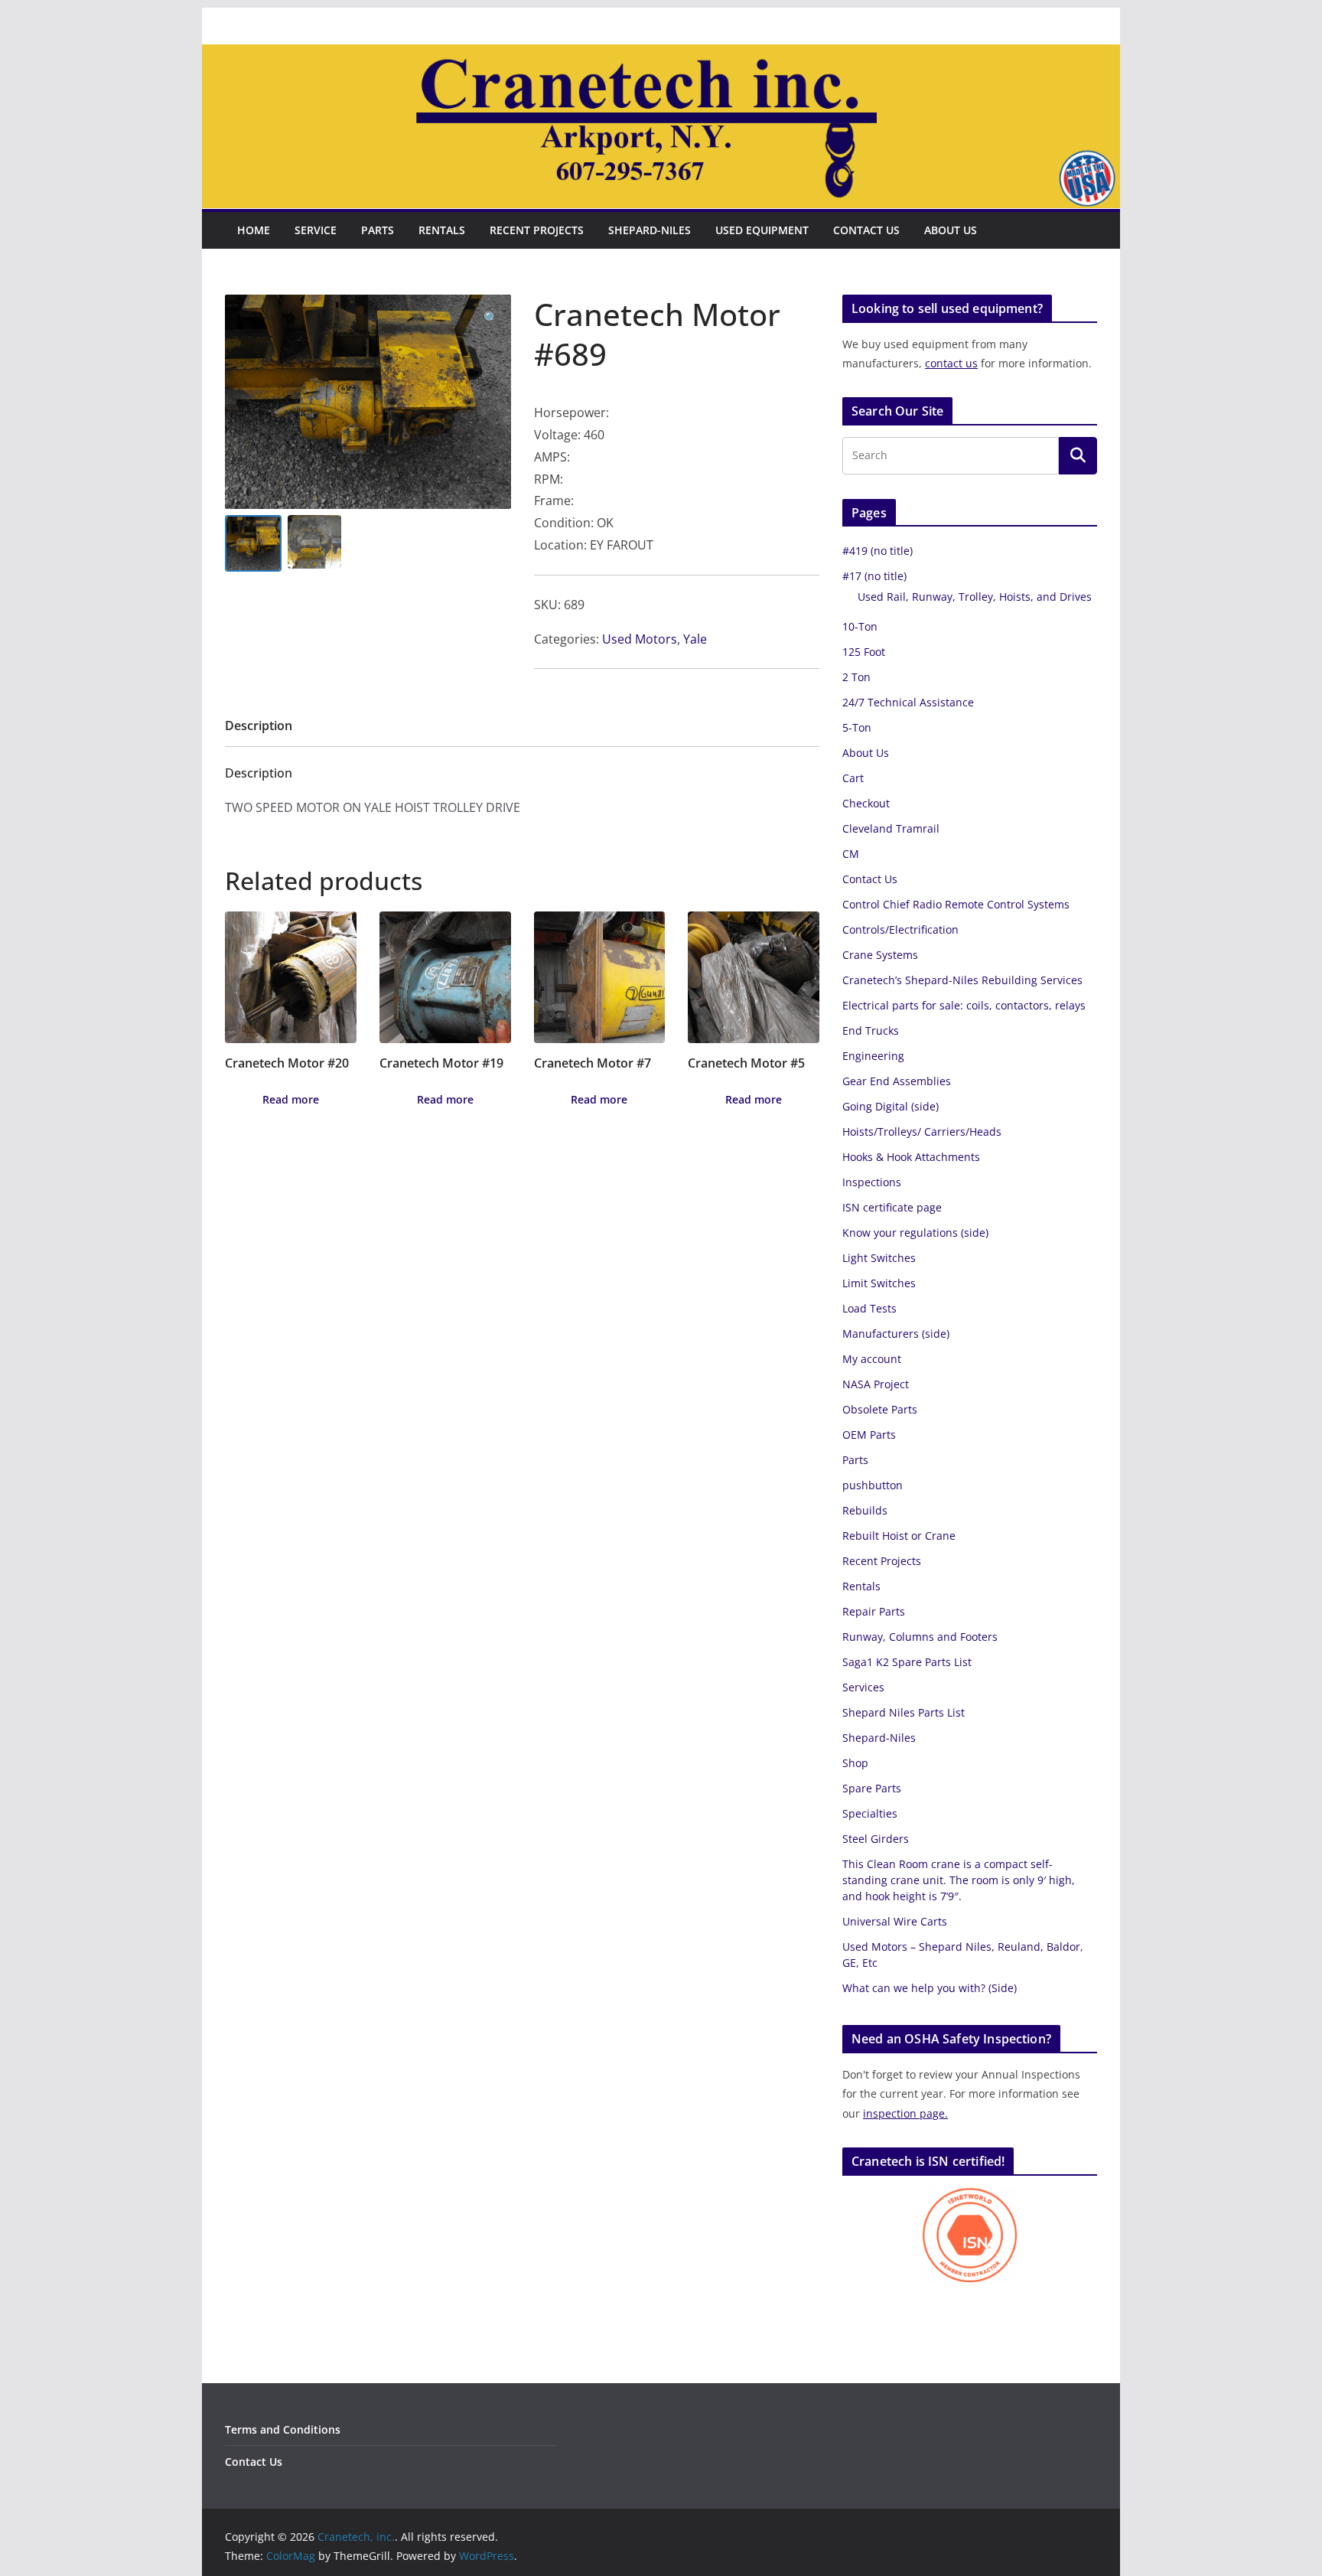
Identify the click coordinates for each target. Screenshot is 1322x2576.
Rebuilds (865, 1510)
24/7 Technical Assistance (908, 702)
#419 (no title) (878, 551)
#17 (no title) (874, 576)
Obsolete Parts (880, 1409)
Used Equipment (762, 230)
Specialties (870, 1813)
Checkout (866, 803)
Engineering (873, 1056)
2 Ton (856, 677)
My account (872, 1359)
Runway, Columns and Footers (920, 1637)
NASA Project (876, 1384)
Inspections (872, 1182)
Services (863, 1687)
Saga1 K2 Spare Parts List (907, 1662)
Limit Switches (879, 1283)
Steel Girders (876, 1839)
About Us (951, 230)
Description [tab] (259, 726)
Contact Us (866, 230)
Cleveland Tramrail (891, 828)
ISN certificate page (892, 1207)
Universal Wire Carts (895, 1921)
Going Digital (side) (891, 1106)
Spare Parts (872, 1788)
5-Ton (857, 727)
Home (254, 230)
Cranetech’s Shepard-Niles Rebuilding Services (962, 980)
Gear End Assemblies (897, 1081)
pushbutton (873, 1485)
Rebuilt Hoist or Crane (899, 1536)
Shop (855, 1763)
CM (851, 854)
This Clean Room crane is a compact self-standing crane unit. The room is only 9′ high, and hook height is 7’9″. (959, 1880)
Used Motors (640, 639)
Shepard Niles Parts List (904, 1712)
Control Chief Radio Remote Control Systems (956, 904)
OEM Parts (869, 1435)
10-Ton (860, 626)
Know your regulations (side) (915, 1233)
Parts (378, 230)
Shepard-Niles (650, 230)
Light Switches (879, 1258)
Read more (291, 1099)
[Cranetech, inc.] (661, 55)
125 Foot (864, 652)
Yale (695, 639)
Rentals (442, 230)
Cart (853, 778)
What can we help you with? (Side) (930, 1988)
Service (316, 230)
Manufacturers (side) (896, 1334)
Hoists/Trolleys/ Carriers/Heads (922, 1131)
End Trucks (871, 1030)
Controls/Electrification (900, 929)
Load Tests (869, 1308)
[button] (491, 318)
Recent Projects (537, 230)
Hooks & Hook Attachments (911, 1157)
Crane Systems (880, 955)
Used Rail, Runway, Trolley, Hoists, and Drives (975, 597)
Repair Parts (874, 1611)
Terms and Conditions (283, 2429)
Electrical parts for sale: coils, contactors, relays (964, 1005)
